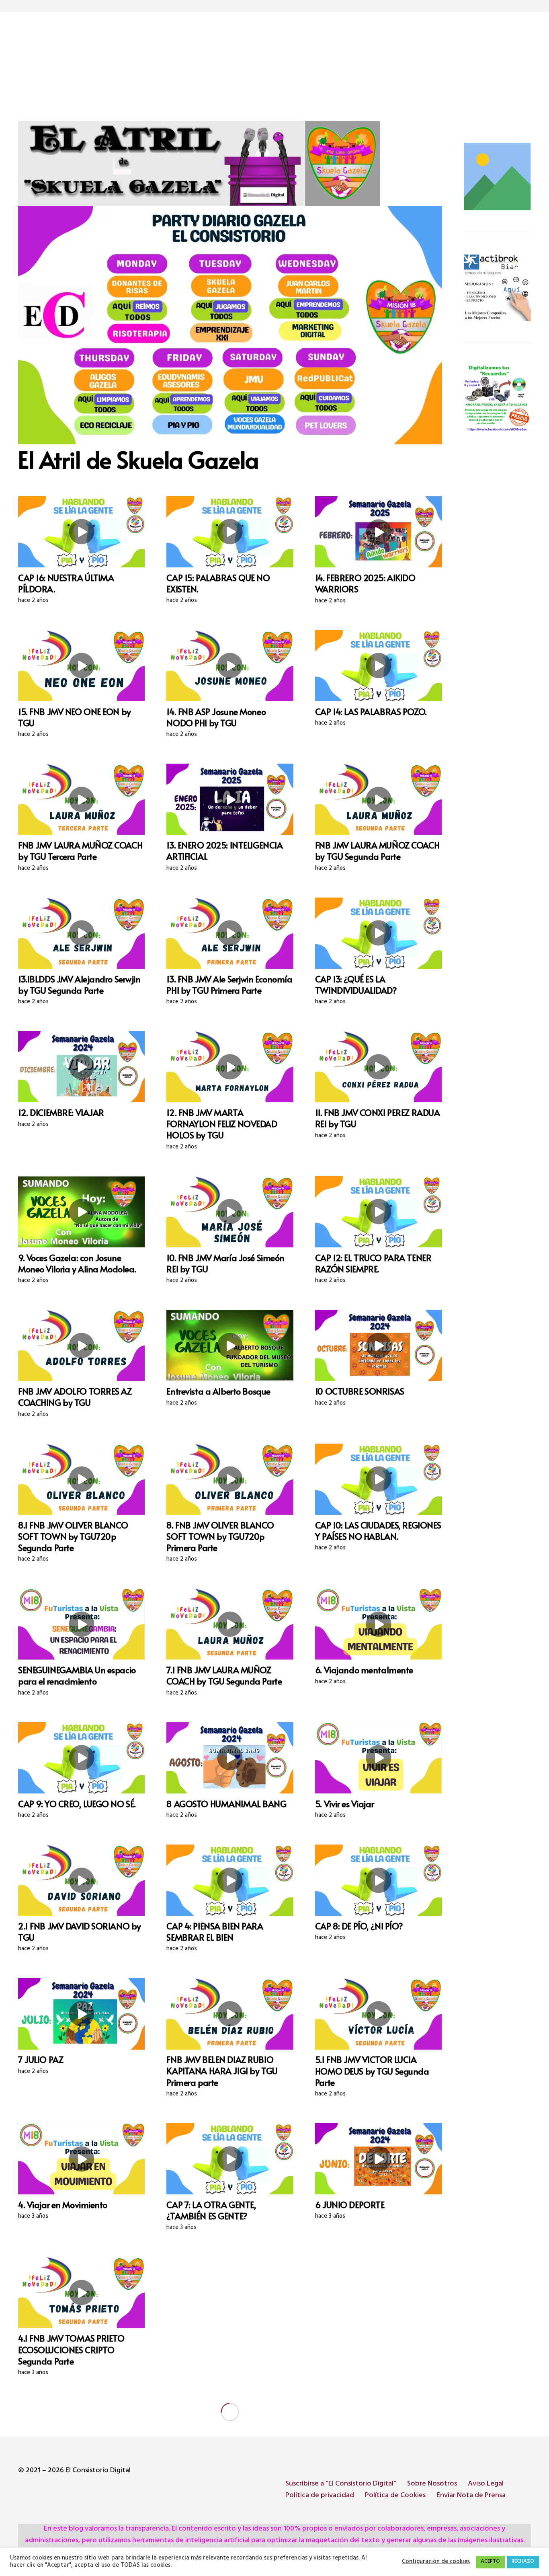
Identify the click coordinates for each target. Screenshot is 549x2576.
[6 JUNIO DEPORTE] (378, 2159)
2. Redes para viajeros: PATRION (376, 2483)
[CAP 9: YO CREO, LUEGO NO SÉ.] (81, 1758)
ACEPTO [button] (490, 2562)
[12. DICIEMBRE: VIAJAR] (81, 1067)
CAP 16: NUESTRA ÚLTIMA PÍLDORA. (66, 583)
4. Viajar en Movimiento (63, 2204)
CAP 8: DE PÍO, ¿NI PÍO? (359, 1926)
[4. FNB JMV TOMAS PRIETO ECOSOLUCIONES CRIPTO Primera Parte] (81, 2437)
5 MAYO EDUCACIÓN (355, 2338)
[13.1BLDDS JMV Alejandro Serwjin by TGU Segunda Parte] (81, 933)
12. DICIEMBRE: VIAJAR (61, 1112)
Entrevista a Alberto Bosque (218, 1391)
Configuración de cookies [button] (436, 2562)
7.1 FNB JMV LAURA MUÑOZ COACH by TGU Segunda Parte (224, 1675)
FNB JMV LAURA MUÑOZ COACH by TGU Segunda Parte (377, 850)
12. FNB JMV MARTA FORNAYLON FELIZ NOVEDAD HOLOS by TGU (222, 1124)
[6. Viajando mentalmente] (378, 1624)
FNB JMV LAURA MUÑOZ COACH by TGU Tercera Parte (80, 850)
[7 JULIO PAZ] (81, 2014)
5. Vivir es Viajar (344, 1804)
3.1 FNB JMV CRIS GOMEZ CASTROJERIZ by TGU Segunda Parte (225, 2494)
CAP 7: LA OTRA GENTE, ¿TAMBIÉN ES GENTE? (211, 2210)
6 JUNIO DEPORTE (350, 2204)
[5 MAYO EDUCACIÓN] (378, 2292)
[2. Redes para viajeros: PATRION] (378, 2437)
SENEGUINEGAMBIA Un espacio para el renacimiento (77, 1675)
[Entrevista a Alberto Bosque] (230, 1345)
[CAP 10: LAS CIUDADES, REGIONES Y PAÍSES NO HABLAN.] (378, 1479)
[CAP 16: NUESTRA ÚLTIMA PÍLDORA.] (81, 532)
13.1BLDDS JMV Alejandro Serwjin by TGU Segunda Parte (79, 984)
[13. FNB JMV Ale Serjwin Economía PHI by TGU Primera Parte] (230, 933)
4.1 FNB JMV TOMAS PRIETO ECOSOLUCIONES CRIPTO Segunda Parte (71, 2349)
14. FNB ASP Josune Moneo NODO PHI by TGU (216, 717)
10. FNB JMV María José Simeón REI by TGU (225, 1263)
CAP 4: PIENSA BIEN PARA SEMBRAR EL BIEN (215, 1931)
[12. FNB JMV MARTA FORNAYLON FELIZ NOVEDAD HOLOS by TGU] (230, 1067)
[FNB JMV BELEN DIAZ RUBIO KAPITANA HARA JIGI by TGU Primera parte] (230, 2014)
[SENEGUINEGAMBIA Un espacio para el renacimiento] (81, 1624)
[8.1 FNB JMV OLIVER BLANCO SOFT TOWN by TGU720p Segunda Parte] (81, 1479)
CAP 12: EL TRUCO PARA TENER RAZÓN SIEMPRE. (373, 1263)
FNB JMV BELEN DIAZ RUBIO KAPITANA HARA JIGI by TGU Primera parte (222, 2071)
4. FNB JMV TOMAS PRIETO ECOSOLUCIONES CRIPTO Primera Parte (70, 2494)
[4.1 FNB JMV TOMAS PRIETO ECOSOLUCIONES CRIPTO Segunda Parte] (81, 2292)
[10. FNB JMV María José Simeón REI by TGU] (230, 1212)
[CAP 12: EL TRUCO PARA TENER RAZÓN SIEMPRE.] (378, 1212)
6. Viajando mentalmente (364, 1670)
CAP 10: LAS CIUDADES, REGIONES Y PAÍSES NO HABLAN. (378, 1530)
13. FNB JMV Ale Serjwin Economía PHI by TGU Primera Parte (229, 984)
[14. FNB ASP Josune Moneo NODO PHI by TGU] (230, 666)
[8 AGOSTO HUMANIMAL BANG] (230, 1758)
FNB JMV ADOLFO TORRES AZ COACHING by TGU (75, 1397)
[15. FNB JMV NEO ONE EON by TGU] (81, 666)
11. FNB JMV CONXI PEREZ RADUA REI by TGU (377, 1118)
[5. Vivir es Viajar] (378, 1758)
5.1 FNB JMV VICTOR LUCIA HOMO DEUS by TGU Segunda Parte (372, 2071)
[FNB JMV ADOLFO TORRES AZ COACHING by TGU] (81, 1345)
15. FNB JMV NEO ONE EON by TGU (75, 717)
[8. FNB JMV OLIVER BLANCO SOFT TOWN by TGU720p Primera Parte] (230, 1479)
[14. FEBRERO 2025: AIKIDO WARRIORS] (378, 532)
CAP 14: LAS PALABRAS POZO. (371, 711)
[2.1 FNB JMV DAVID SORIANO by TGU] (81, 1880)
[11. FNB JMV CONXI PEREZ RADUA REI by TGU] (378, 1067)
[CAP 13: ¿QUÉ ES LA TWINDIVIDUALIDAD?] (378, 933)
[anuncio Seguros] (497, 288)
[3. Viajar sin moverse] (230, 2292)
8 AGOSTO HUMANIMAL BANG (226, 1804)
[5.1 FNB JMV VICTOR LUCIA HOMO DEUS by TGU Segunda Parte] (378, 2014)
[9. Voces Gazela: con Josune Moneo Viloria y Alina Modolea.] (81, 1212)
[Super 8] (497, 398)
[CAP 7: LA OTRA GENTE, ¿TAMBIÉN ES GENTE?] (230, 2159)
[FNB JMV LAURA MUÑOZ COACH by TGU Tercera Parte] (81, 799)
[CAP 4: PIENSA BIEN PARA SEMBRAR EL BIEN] (230, 1880)
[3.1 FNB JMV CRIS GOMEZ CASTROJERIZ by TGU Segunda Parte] (230, 2437)
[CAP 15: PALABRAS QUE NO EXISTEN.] (230, 532)
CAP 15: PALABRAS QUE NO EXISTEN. (218, 583)
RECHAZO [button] (523, 2562)
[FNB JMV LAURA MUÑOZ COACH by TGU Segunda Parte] (378, 799)
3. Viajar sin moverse (205, 2338)
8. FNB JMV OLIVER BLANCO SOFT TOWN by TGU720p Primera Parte (220, 1536)
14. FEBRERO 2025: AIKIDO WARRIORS (365, 583)
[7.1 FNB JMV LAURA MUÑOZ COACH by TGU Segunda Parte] (230, 1624)
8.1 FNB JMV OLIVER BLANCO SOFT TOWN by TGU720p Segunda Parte (73, 1536)
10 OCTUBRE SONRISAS (360, 1391)
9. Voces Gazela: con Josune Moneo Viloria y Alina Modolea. (77, 1263)
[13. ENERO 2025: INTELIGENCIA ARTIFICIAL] (230, 799)
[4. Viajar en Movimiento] (81, 2159)
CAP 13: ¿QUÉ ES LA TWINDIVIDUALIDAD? (356, 984)
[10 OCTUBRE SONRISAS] (378, 1345)
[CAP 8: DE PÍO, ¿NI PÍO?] (378, 1880)
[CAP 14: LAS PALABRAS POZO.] (378, 666)
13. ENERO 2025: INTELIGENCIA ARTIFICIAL (224, 850)
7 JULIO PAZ (41, 2059)
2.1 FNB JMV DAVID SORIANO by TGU (80, 1931)
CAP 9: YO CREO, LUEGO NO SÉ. (77, 1804)
